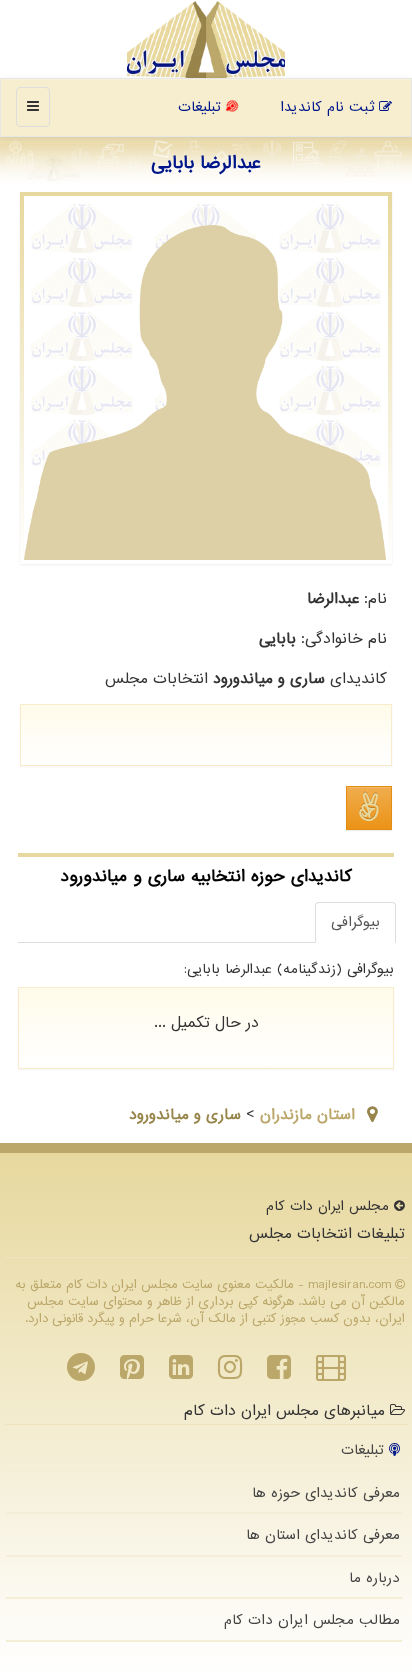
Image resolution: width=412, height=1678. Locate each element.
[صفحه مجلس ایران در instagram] (230, 1373)
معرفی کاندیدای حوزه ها (326, 1493)
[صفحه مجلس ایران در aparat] (331, 1373)
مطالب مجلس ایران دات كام (312, 1620)
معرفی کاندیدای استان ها (323, 1535)
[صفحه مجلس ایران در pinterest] (132, 1373)
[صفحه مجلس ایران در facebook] (279, 1373)
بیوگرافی (355, 922)
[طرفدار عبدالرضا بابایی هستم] (369, 808)
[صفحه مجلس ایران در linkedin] (181, 1373)
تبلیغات (202, 107)
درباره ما (374, 1578)
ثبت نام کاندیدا (329, 107)
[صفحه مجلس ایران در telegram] (81, 1373)
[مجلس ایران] (206, 40)
